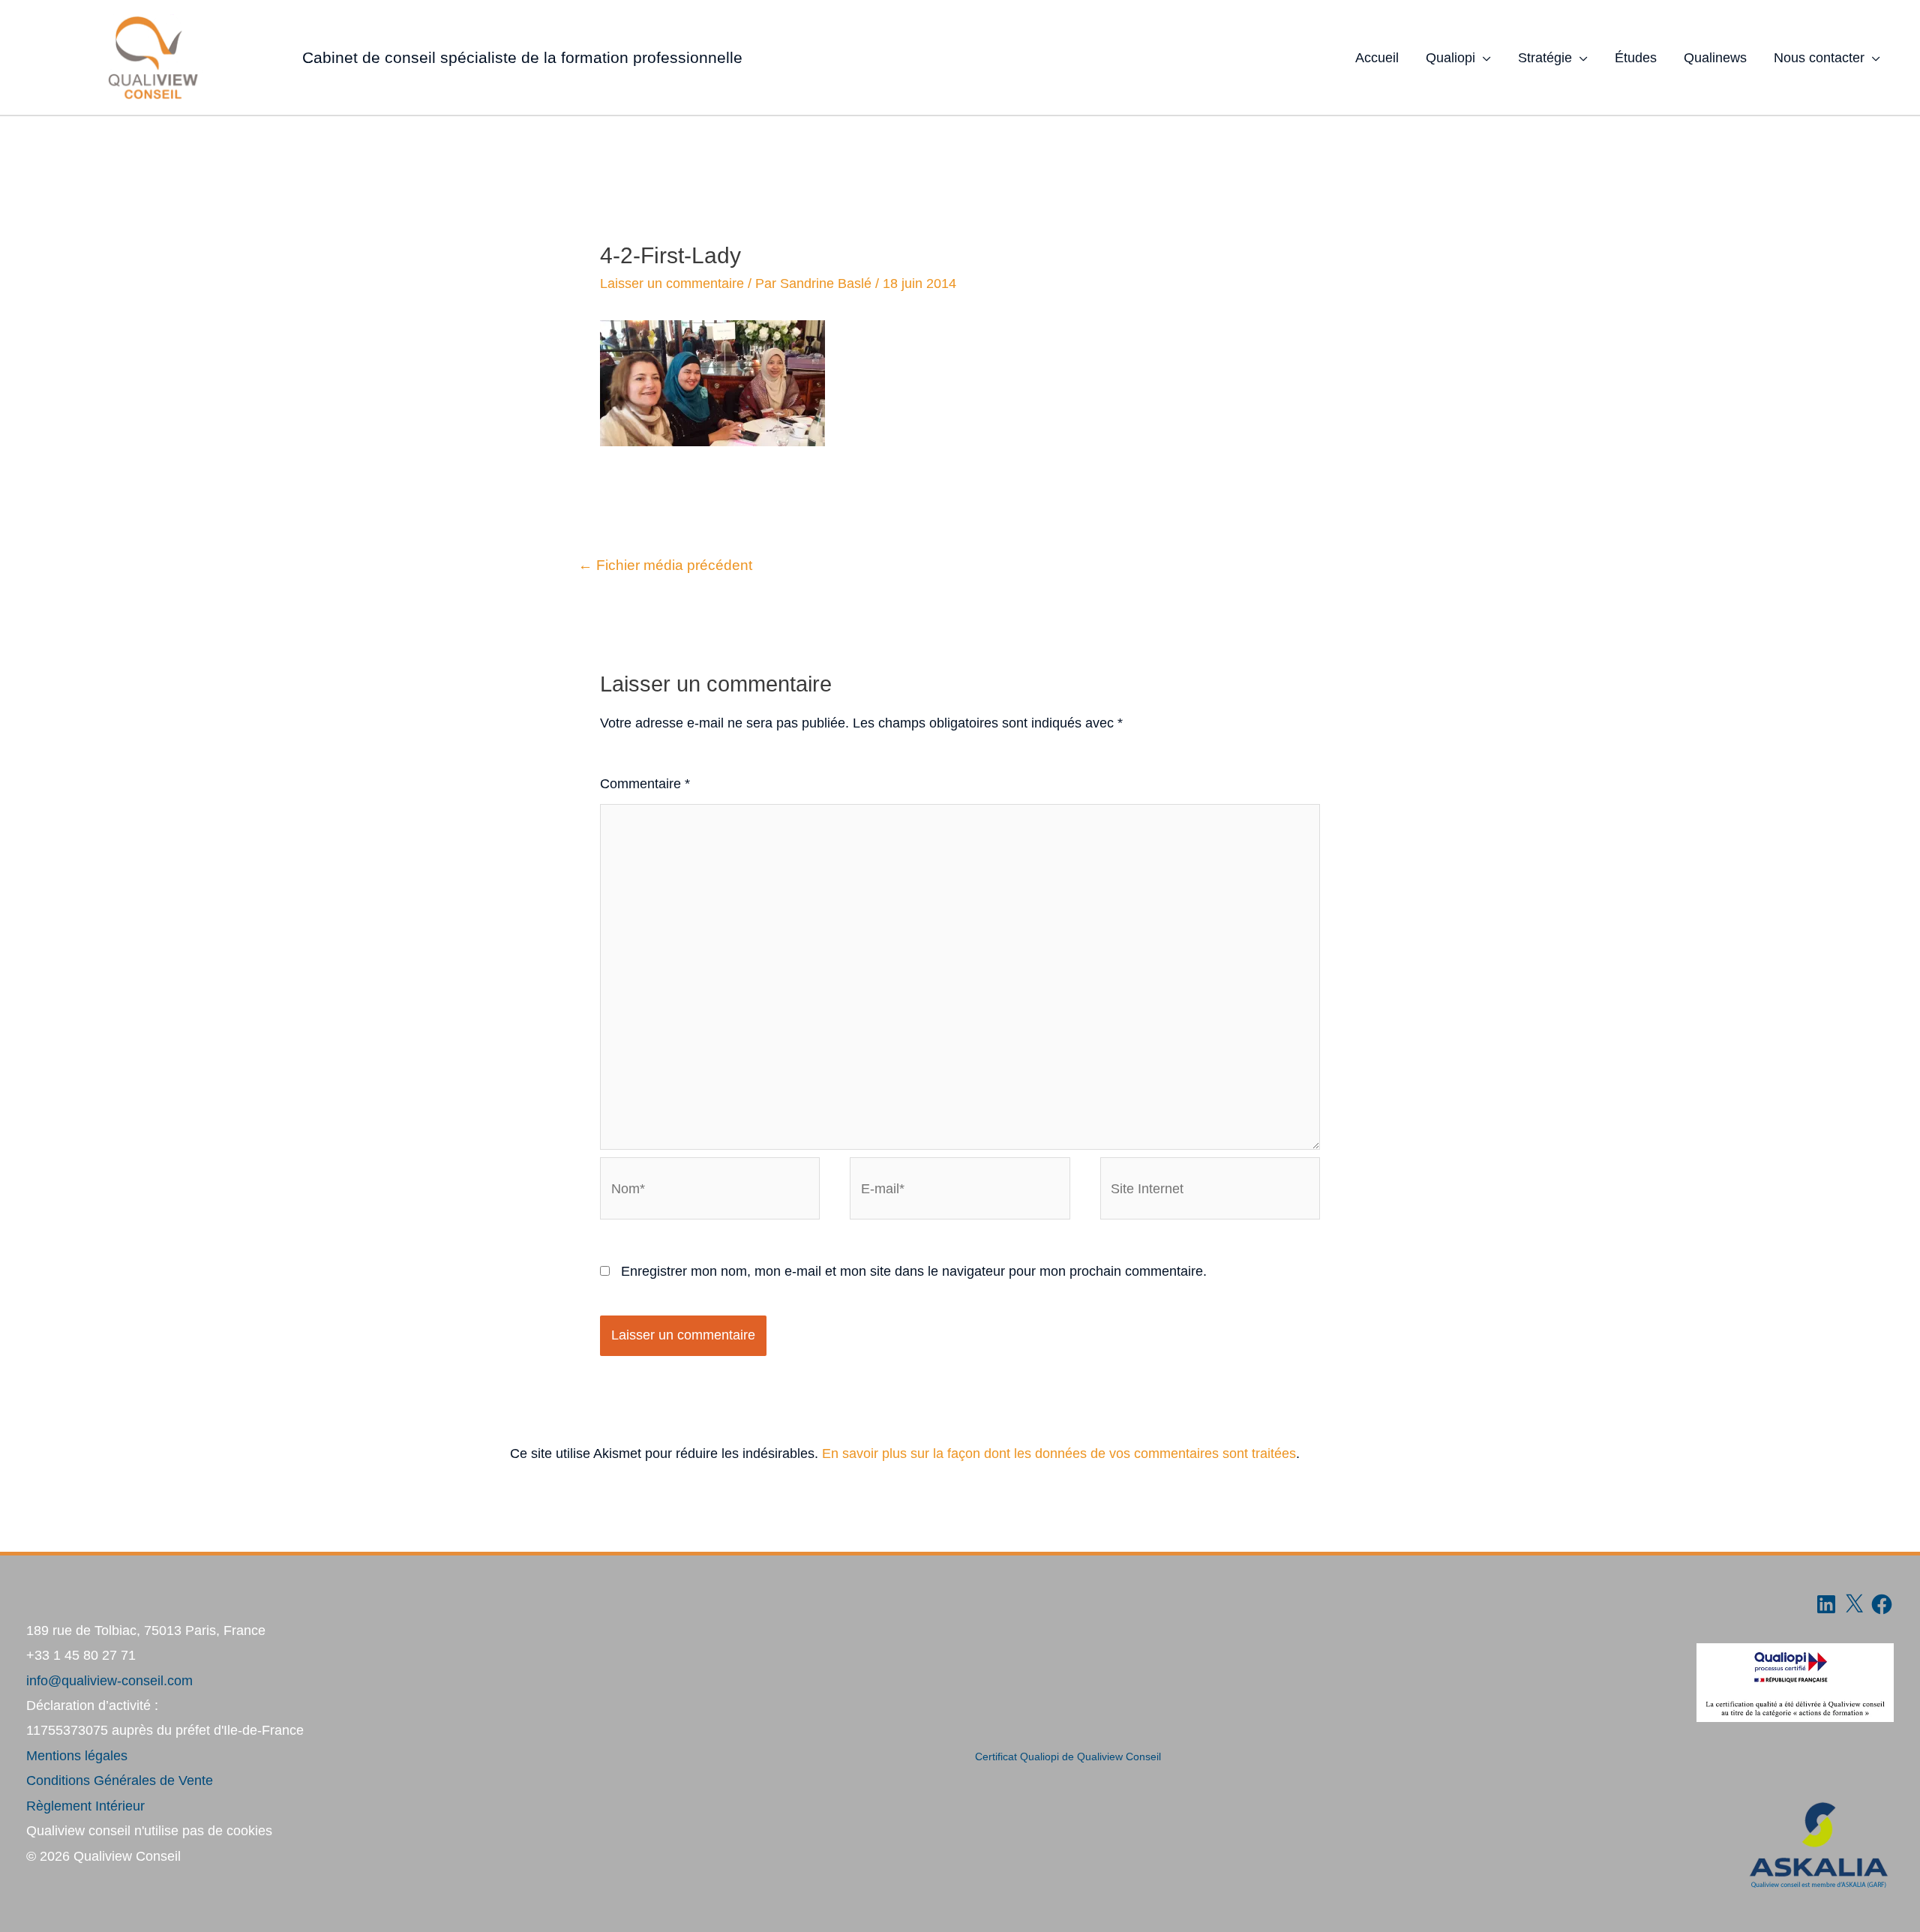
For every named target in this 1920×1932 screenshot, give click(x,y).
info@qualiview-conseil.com (109, 1681)
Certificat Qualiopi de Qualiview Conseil (1068, 1757)
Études (1636, 58)
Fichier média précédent (665, 565)
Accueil (1377, 58)
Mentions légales (77, 1756)
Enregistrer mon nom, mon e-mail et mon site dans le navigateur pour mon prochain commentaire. (914, 1271)
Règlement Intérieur (85, 1806)
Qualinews (1715, 58)
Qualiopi (1450, 58)
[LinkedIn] (1826, 1604)
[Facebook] (1882, 1604)
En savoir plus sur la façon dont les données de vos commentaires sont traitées (1059, 1453)
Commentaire (645, 784)
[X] (1854, 1604)
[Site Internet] (1210, 1191)
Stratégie (1545, 58)
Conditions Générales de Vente (120, 1780)
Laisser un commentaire (672, 283)
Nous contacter (1819, 58)
